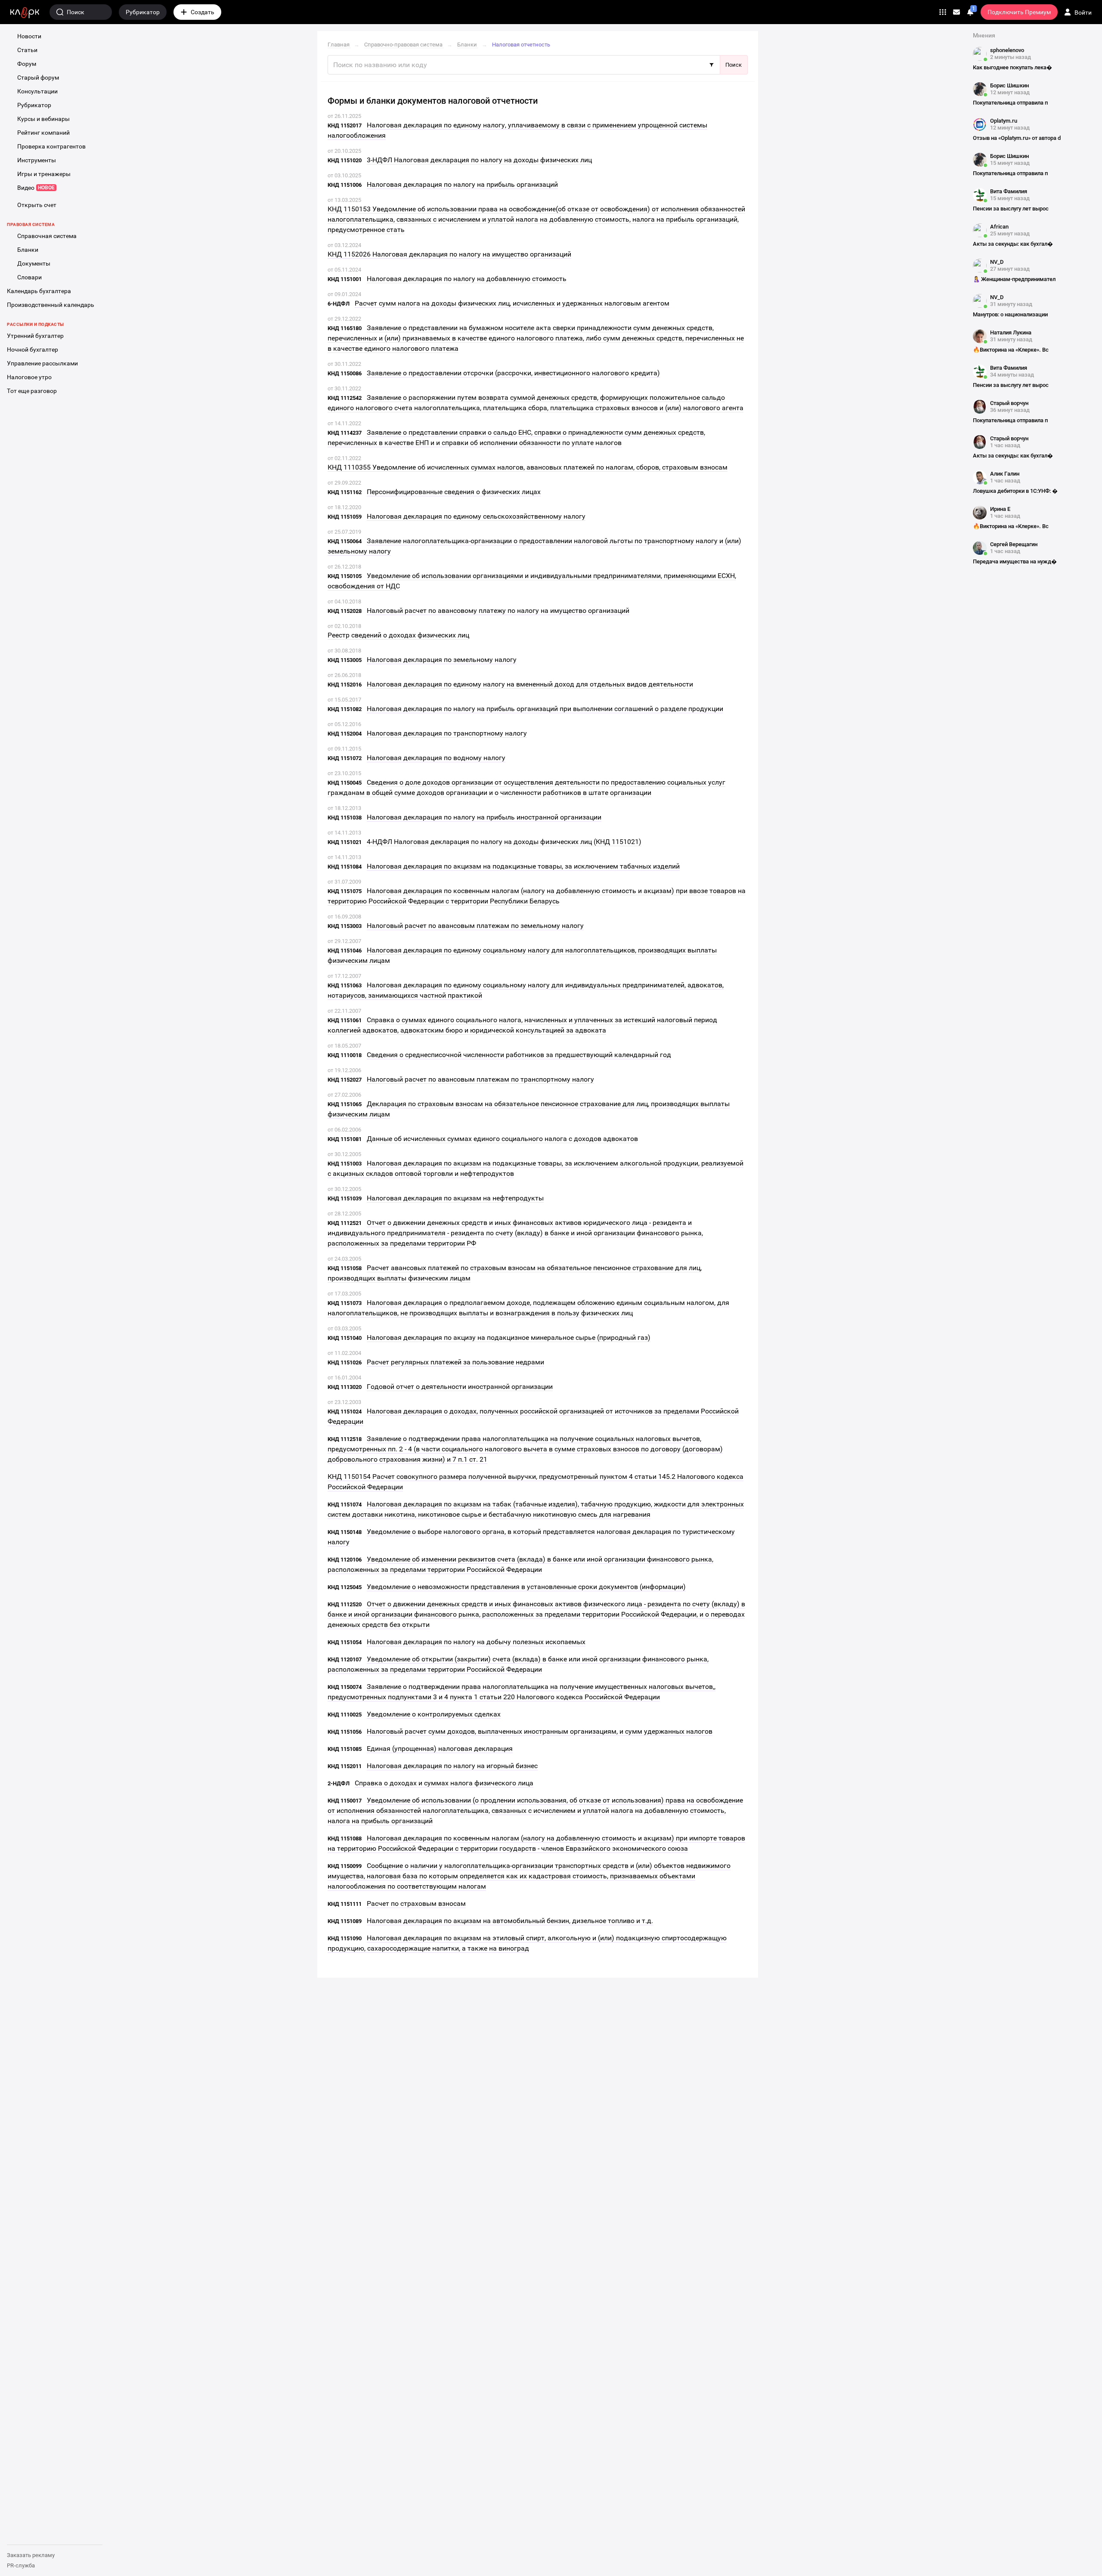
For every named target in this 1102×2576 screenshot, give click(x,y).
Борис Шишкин (1009, 85)
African (999, 227)
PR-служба (21, 2565)
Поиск (734, 65)
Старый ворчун (1009, 403)
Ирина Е (1000, 509)
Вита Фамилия (1009, 191)
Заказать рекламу (31, 2555)
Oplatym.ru (1004, 121)
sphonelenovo (1007, 50)
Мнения (984, 35)
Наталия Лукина (1011, 332)
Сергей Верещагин (1014, 544)
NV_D (997, 262)
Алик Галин (1005, 474)
